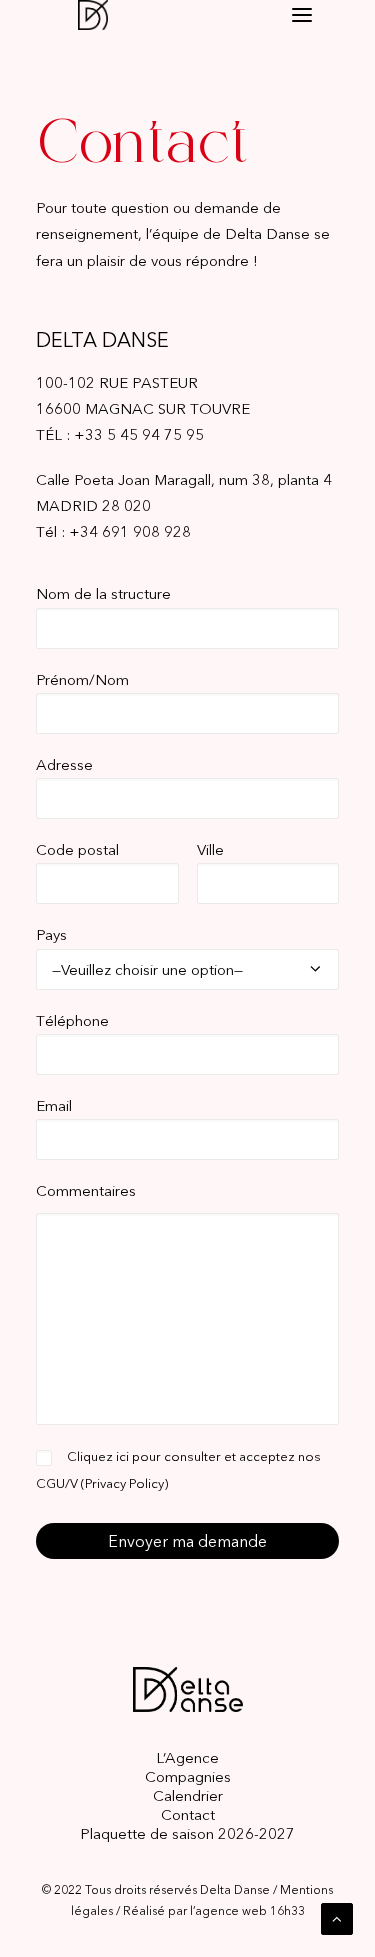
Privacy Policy (124, 1483)
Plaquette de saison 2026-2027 (187, 1833)
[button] (302, 15)
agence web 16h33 (250, 1910)
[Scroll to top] (337, 1917)
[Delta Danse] (107, 15)
